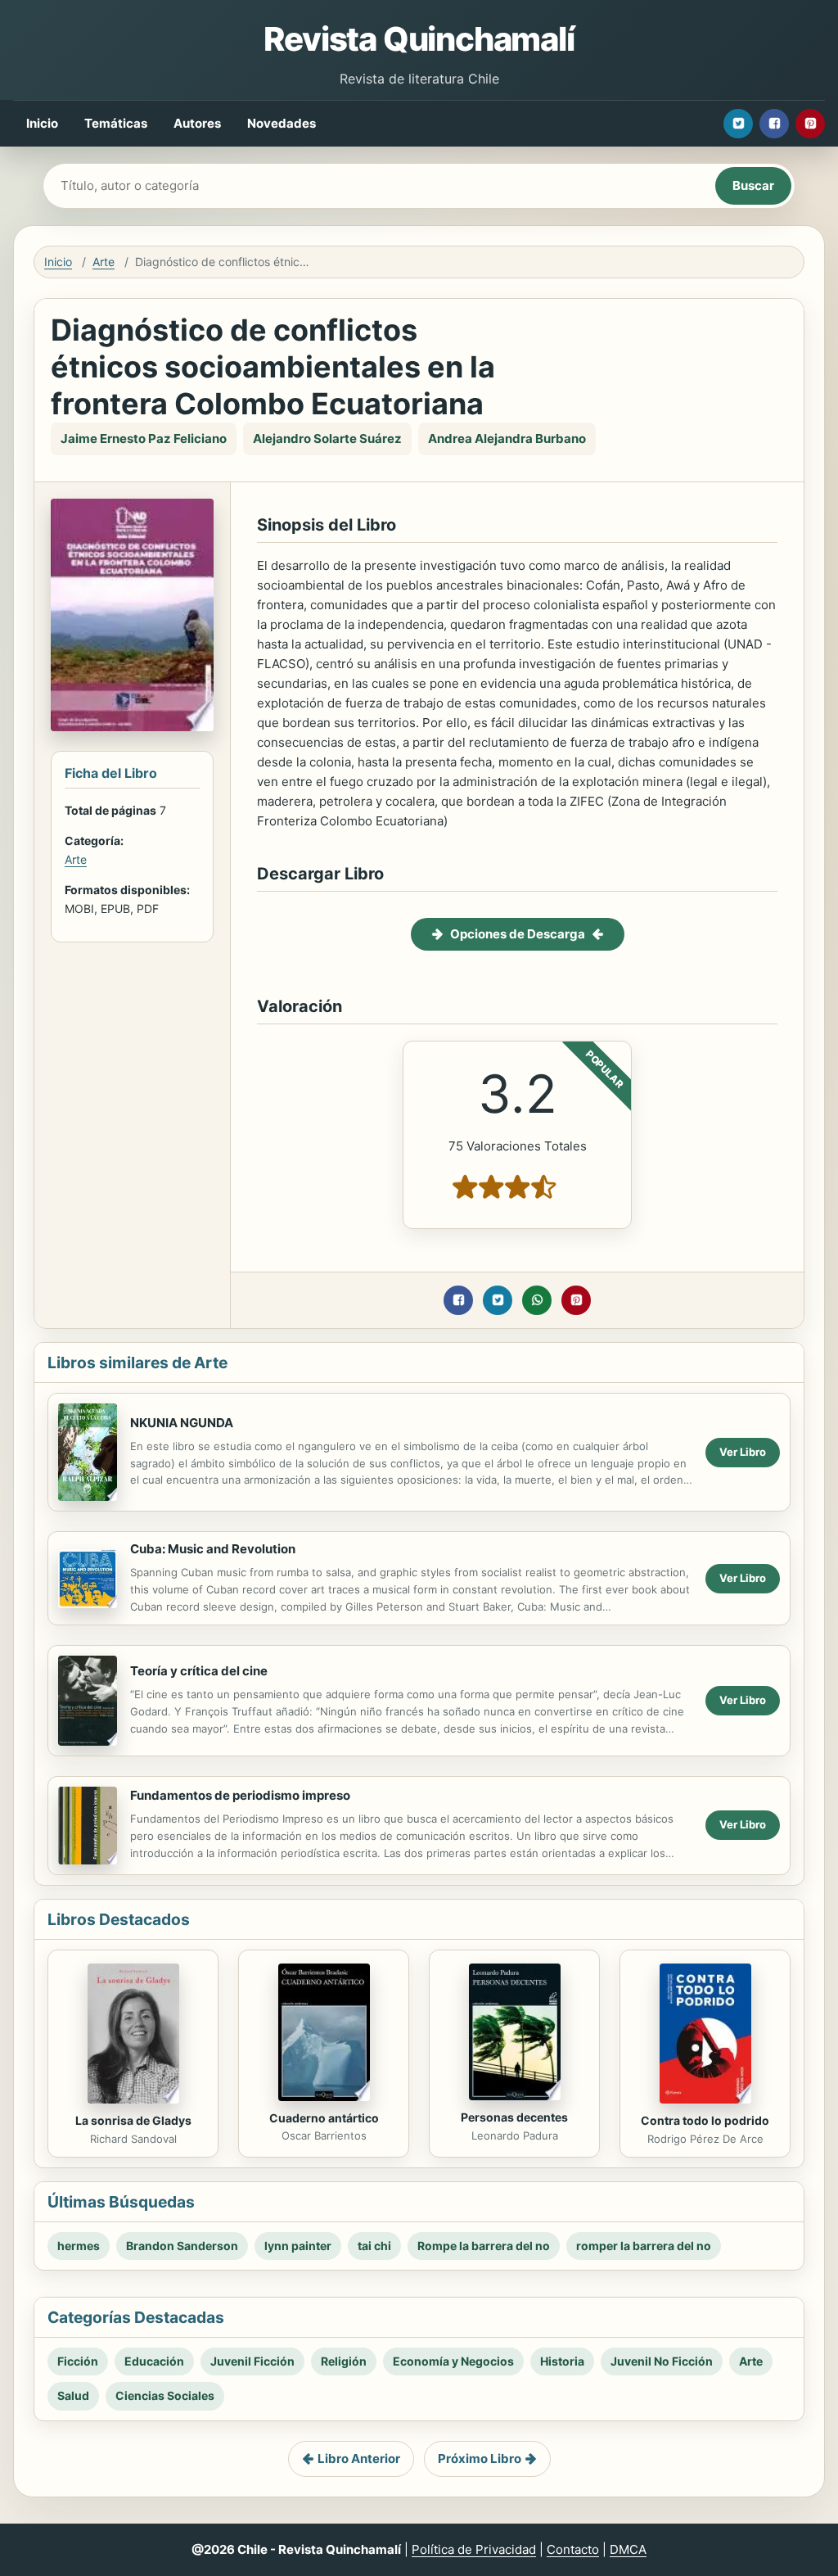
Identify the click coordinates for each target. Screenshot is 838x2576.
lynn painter (298, 2246)
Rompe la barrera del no (484, 2246)
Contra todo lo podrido (705, 2120)
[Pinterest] (810, 124)
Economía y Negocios (453, 2361)
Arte (104, 262)
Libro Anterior (359, 2458)
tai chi (374, 2246)
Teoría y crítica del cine (199, 1671)
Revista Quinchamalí (419, 39)
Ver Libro (743, 1452)
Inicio (42, 123)
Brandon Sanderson (182, 2246)
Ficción (78, 2361)
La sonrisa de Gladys (133, 2120)
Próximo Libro (480, 2458)
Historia (562, 2361)
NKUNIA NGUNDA (182, 1423)
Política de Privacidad (474, 2549)
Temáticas (116, 123)
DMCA (628, 2549)
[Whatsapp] (537, 1300)
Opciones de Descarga (518, 934)
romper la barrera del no (644, 2246)
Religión (344, 2361)
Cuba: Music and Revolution (213, 1549)
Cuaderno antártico (324, 2118)
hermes (79, 2246)
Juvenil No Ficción (662, 2361)
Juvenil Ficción (252, 2361)
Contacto (573, 2549)
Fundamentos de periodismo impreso (240, 1795)
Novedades (282, 123)
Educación (154, 2361)
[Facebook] (774, 124)
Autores (197, 123)
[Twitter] (738, 124)
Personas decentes (514, 2117)
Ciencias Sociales (165, 2395)
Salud (73, 2395)
